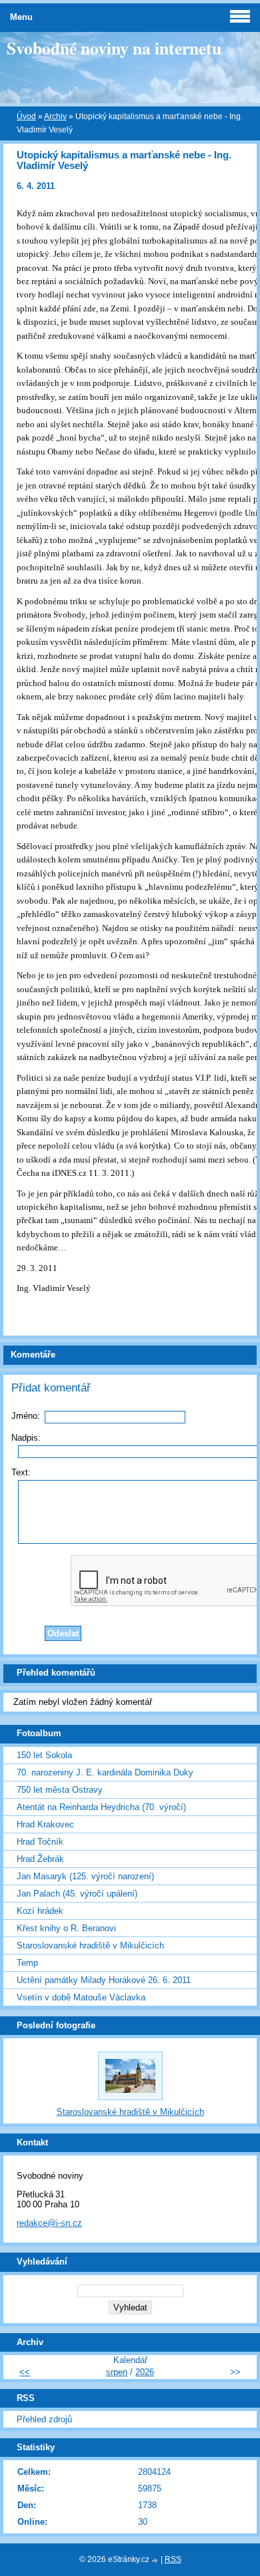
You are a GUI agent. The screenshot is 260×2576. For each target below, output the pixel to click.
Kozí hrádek (40, 1911)
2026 (145, 2372)
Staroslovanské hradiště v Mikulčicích (90, 1945)
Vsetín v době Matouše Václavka (81, 1997)
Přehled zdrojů (44, 2419)
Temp (27, 1963)
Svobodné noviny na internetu (114, 48)
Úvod (26, 116)
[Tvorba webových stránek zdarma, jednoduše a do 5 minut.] (156, 2560)
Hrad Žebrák (40, 1859)
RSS (173, 2559)
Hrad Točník (40, 1842)
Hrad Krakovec (45, 1824)
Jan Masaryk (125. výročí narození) (85, 1876)
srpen (117, 2372)
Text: (21, 1472)
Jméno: (26, 1416)
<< (25, 2372)
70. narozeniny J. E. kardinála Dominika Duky (105, 1772)
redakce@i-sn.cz (49, 2223)
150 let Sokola (44, 1755)
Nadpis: (26, 1438)
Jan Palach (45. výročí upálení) (77, 1894)
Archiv (55, 116)
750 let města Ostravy (60, 1790)
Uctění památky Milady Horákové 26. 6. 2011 (104, 1980)
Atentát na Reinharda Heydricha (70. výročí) (101, 1807)
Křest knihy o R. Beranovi (66, 1928)
